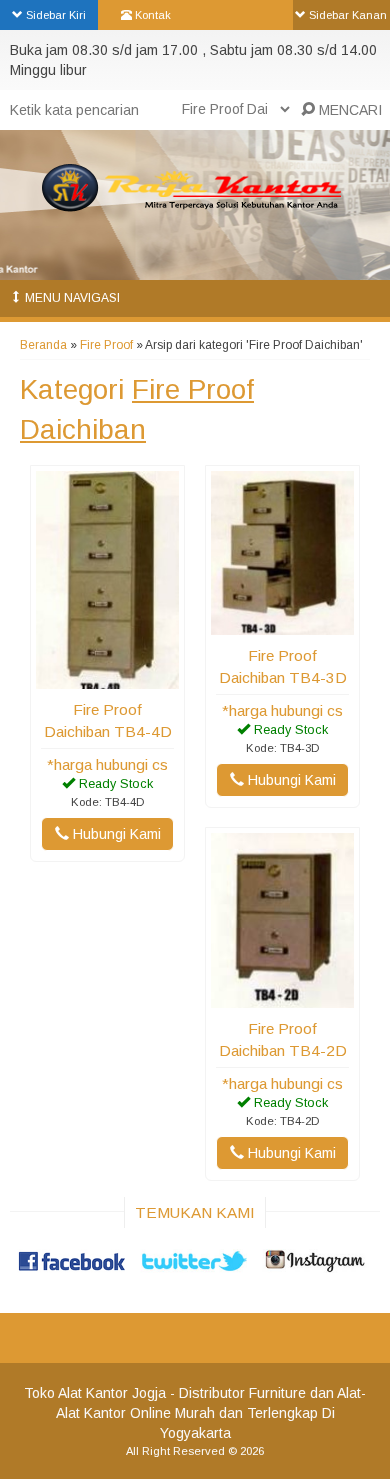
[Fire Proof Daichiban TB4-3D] (282, 625)
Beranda (43, 345)
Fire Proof (106, 345)
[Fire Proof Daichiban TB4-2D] (282, 998)
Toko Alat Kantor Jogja (95, 1393)
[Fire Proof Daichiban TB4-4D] (107, 679)
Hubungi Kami (115, 834)
